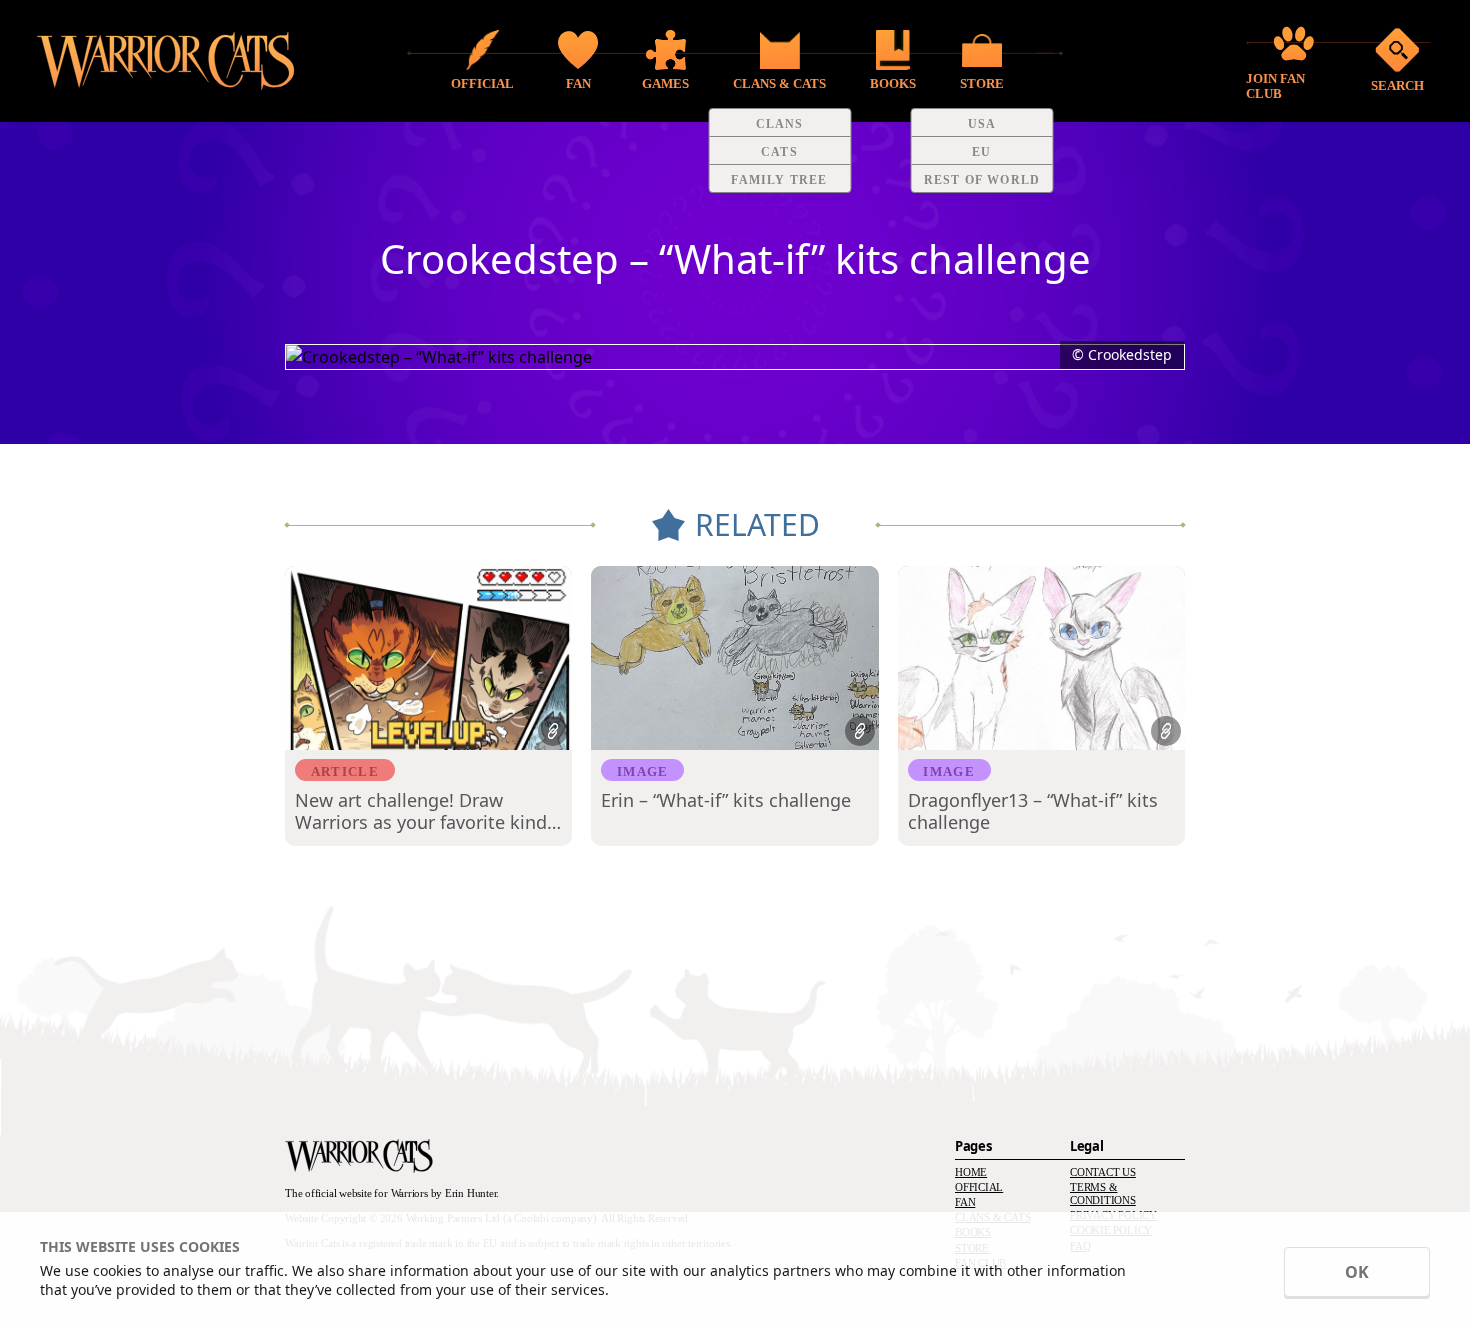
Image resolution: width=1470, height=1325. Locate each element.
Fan (965, 1202)
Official (979, 1187)
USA (982, 124)
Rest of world (982, 180)
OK (1357, 1272)
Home (971, 1172)
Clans (780, 124)
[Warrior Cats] (359, 1156)
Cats (779, 152)
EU (981, 152)
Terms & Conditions (1103, 1193)
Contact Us (1103, 1172)
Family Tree (779, 180)
